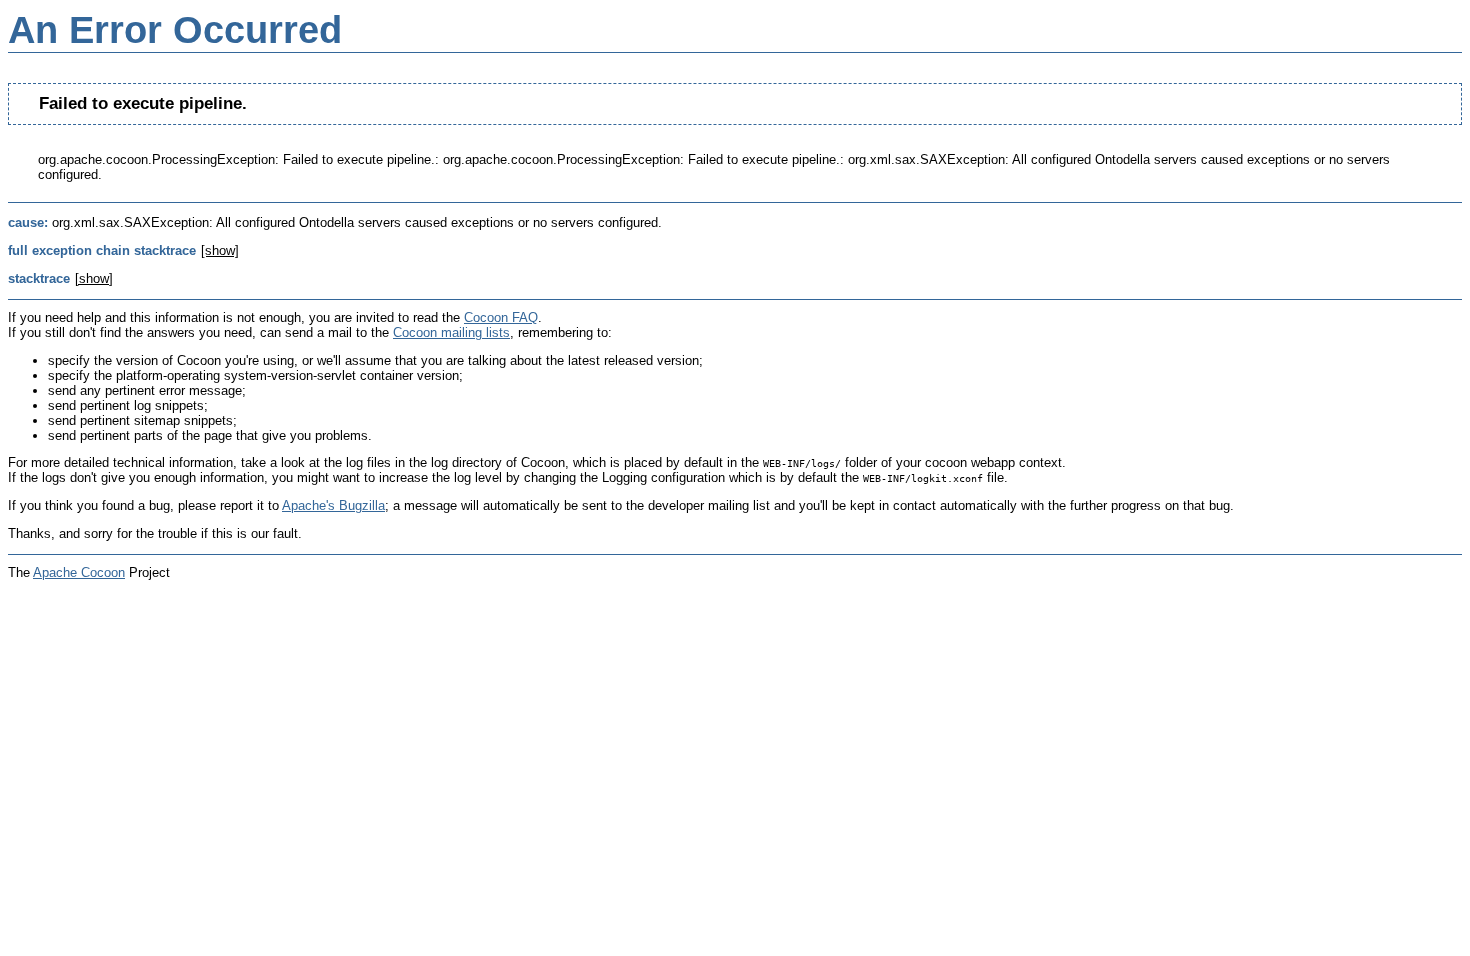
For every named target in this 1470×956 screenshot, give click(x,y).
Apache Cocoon (79, 572)
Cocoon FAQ (501, 317)
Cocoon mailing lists (451, 332)
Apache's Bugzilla (333, 505)
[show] (220, 250)
